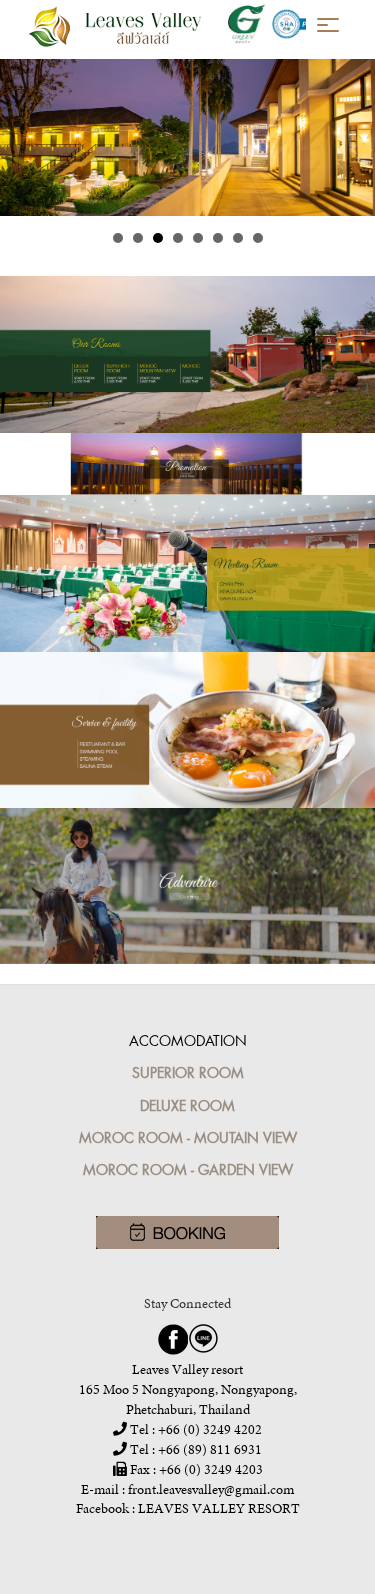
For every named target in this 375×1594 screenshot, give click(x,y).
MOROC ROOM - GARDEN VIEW (188, 1169)
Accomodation (188, 1040)
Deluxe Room (187, 1105)
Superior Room (188, 1072)
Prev (26, 138)
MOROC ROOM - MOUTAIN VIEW (188, 1137)
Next (349, 138)
